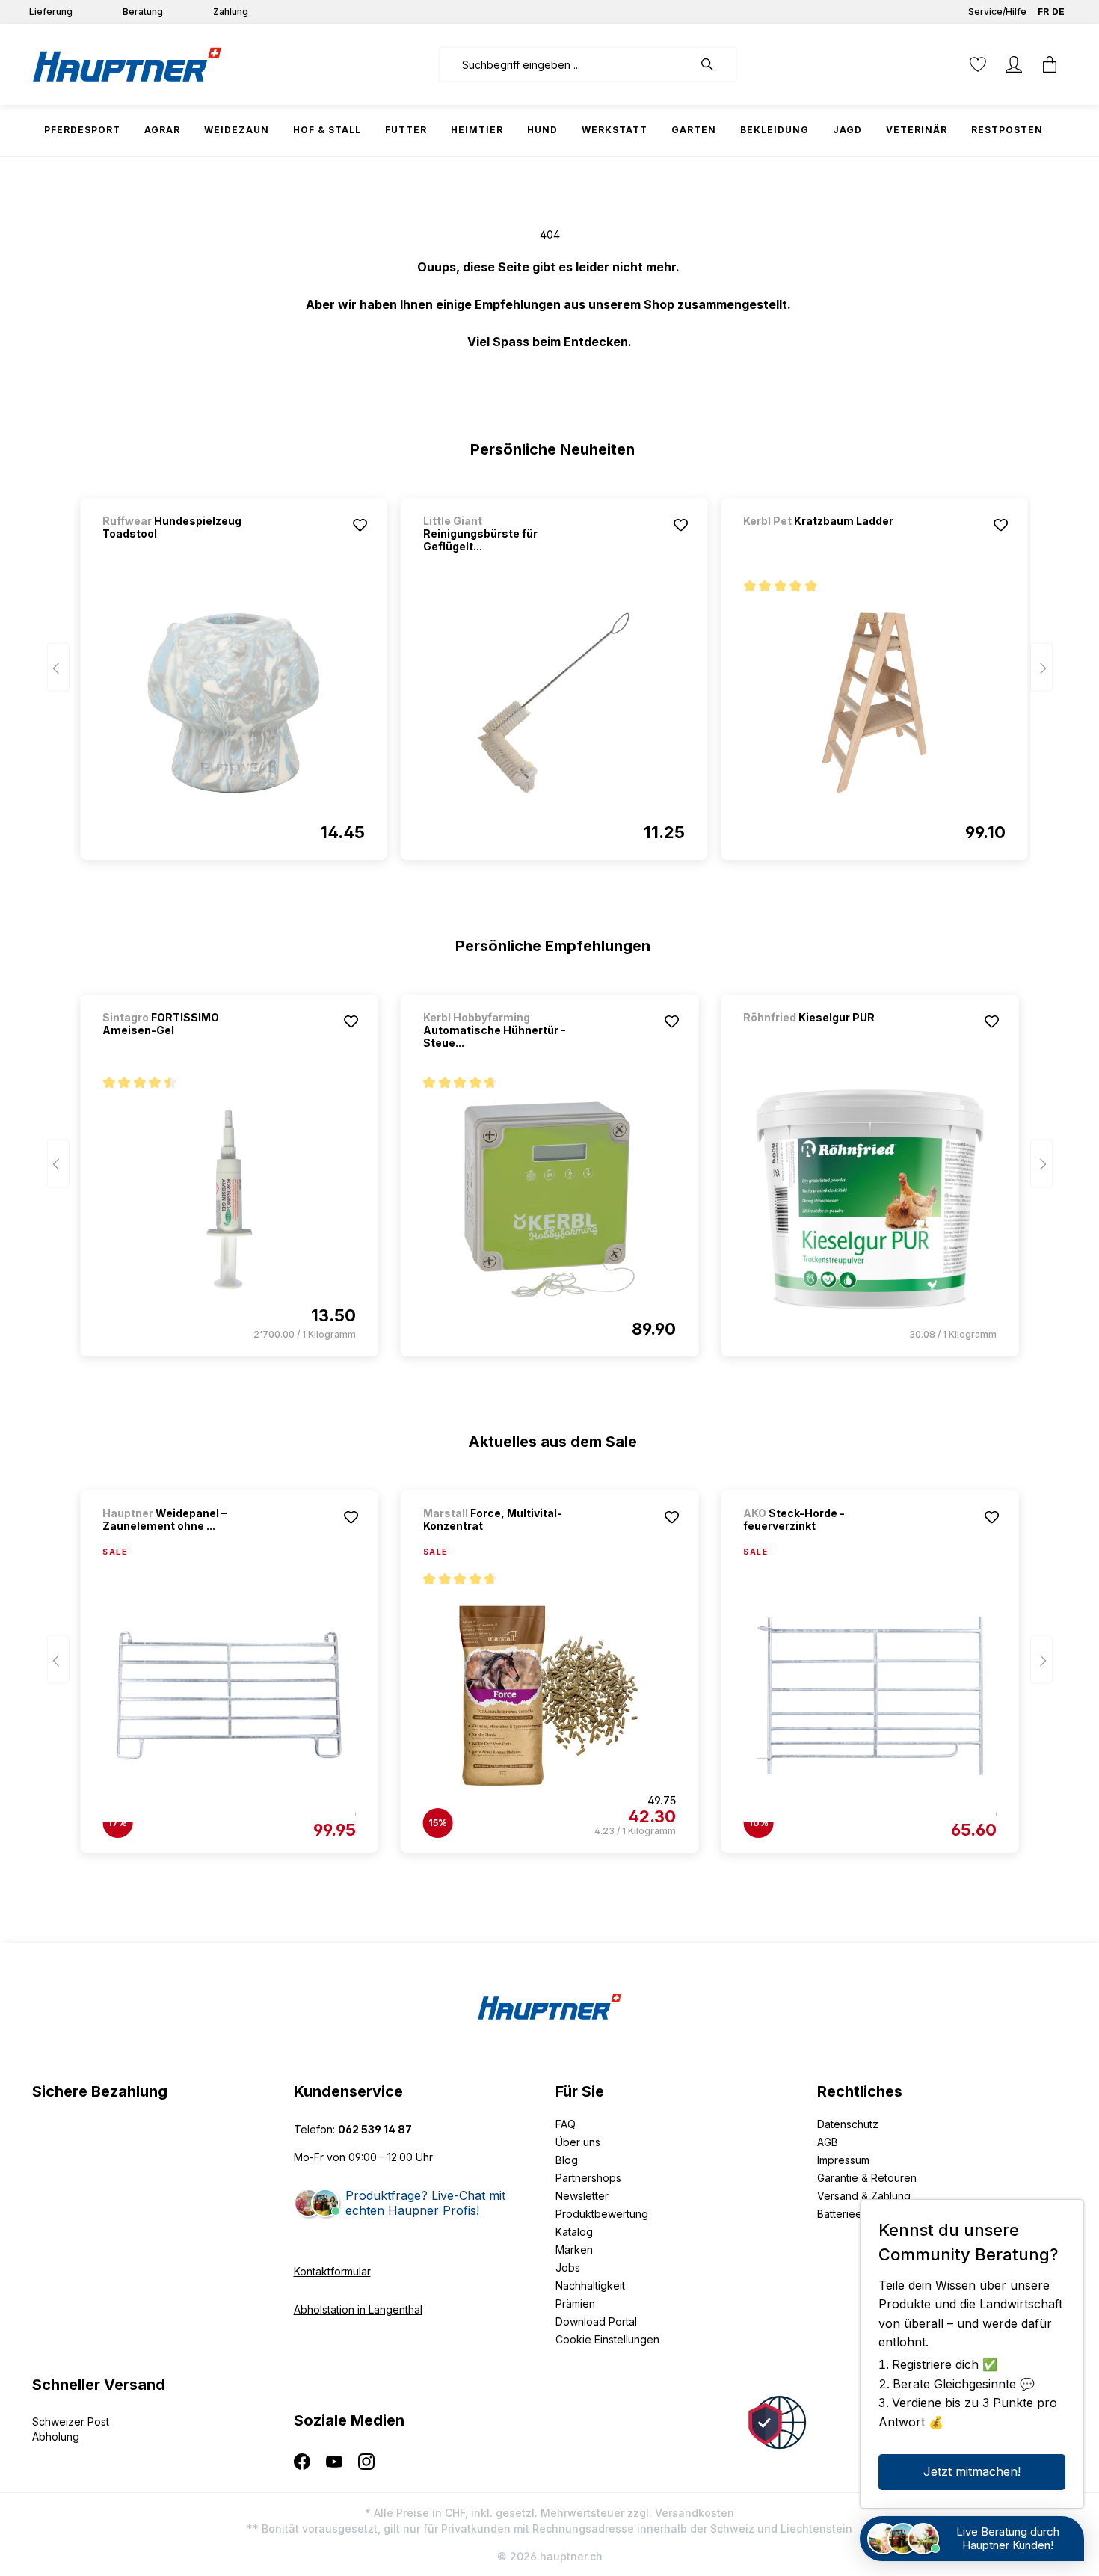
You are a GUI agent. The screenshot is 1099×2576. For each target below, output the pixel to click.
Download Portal (596, 2321)
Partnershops (588, 2178)
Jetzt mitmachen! (972, 2471)
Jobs (568, 2268)
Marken (574, 2250)
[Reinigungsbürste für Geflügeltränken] (554, 703)
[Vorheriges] (58, 667)
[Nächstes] (1041, 667)
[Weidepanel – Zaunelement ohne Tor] (229, 1696)
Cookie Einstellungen (607, 2339)
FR (1043, 12)
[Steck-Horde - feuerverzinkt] (869, 1696)
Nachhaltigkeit (590, 2285)
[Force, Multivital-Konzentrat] (549, 1696)
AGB (828, 2142)
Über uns (578, 2142)
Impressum (843, 2160)
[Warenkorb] (1050, 64)
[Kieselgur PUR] (822, 1038)
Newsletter (582, 2196)
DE (1058, 12)
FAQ (566, 2124)
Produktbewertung (602, 2214)
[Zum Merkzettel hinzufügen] (360, 525)
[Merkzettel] (978, 64)
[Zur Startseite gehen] (127, 64)
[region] (550, 672)
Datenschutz (848, 2124)
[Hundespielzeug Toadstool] (233, 703)
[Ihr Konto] (1014, 64)
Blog (567, 2160)
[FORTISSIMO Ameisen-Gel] (229, 1199)
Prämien (575, 2303)
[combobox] (566, 64)
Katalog (574, 2232)
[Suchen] (715, 64)
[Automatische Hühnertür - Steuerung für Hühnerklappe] (549, 1199)
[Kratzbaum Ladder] (822, 541)
